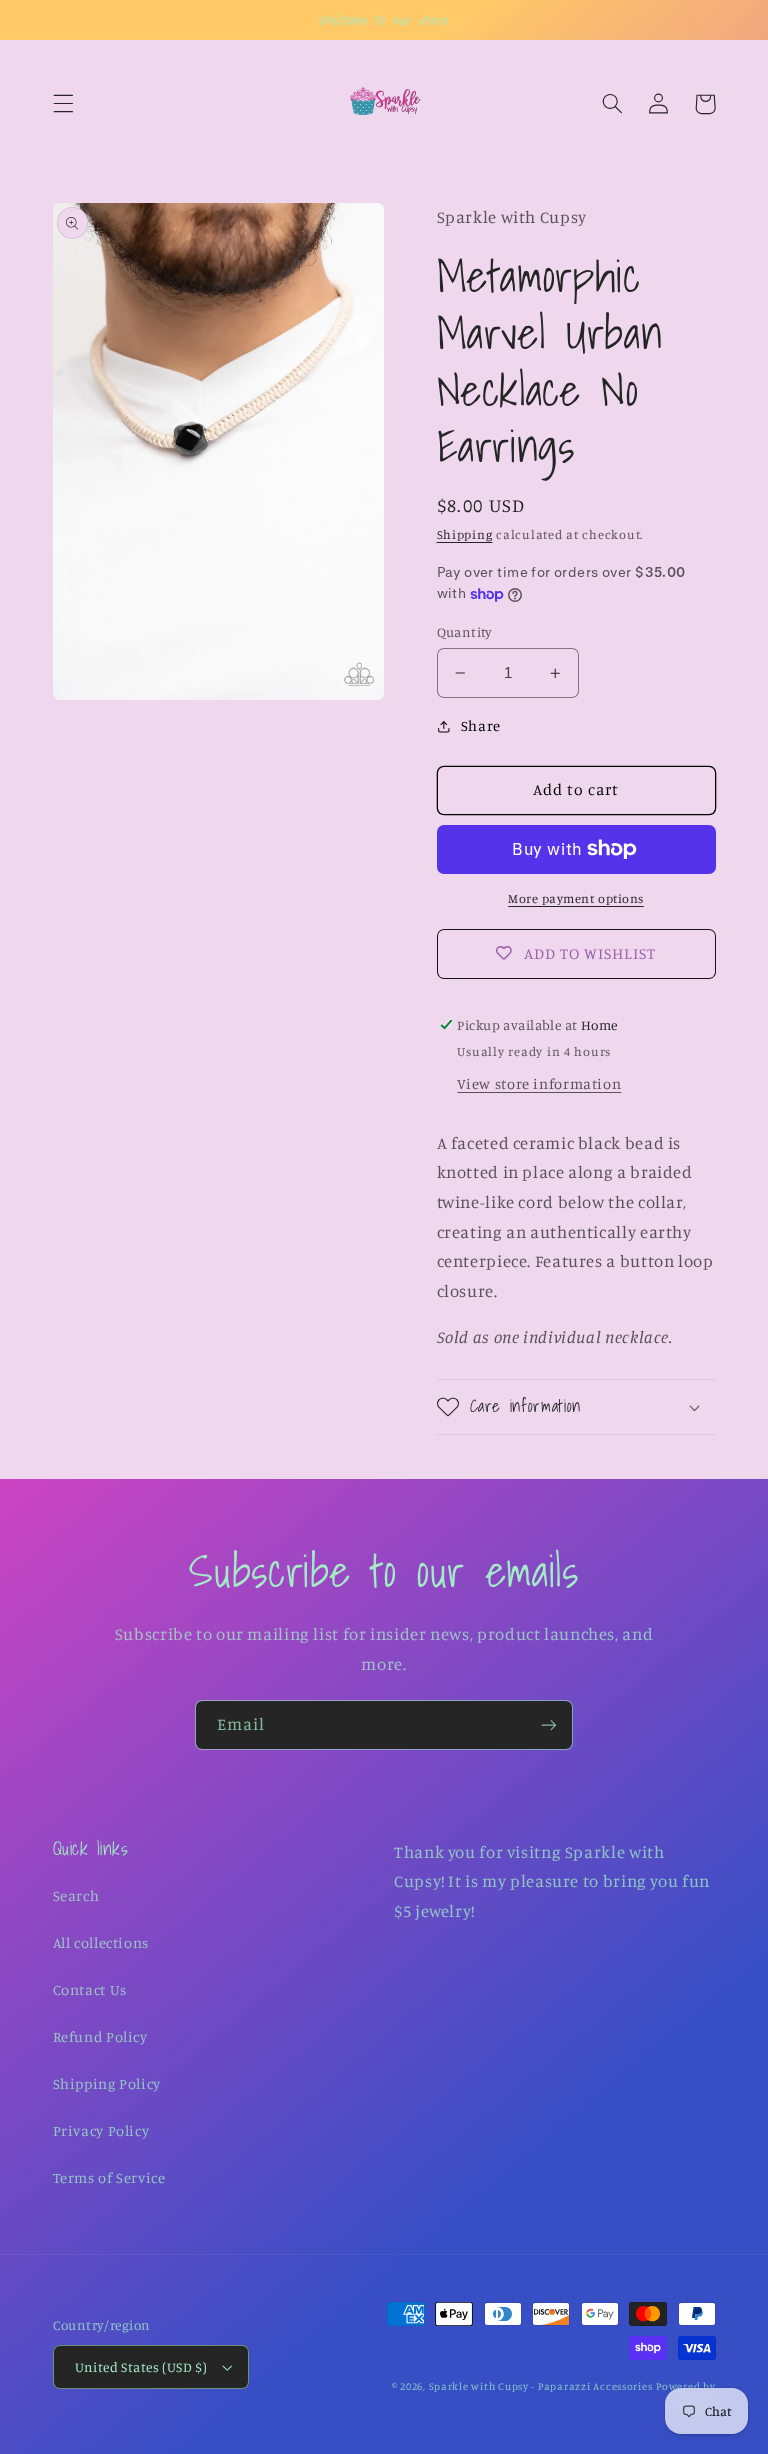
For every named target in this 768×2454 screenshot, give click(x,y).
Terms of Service (109, 2177)
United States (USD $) (141, 2367)
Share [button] (481, 725)
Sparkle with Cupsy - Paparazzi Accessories (541, 2386)
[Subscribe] (549, 1724)
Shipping (465, 534)
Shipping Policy (107, 2083)
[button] (63, 104)
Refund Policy (100, 2036)
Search (76, 1895)
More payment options (576, 898)
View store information (539, 1083)
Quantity (465, 632)
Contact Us (90, 1989)
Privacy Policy (101, 2130)
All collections (101, 1942)
